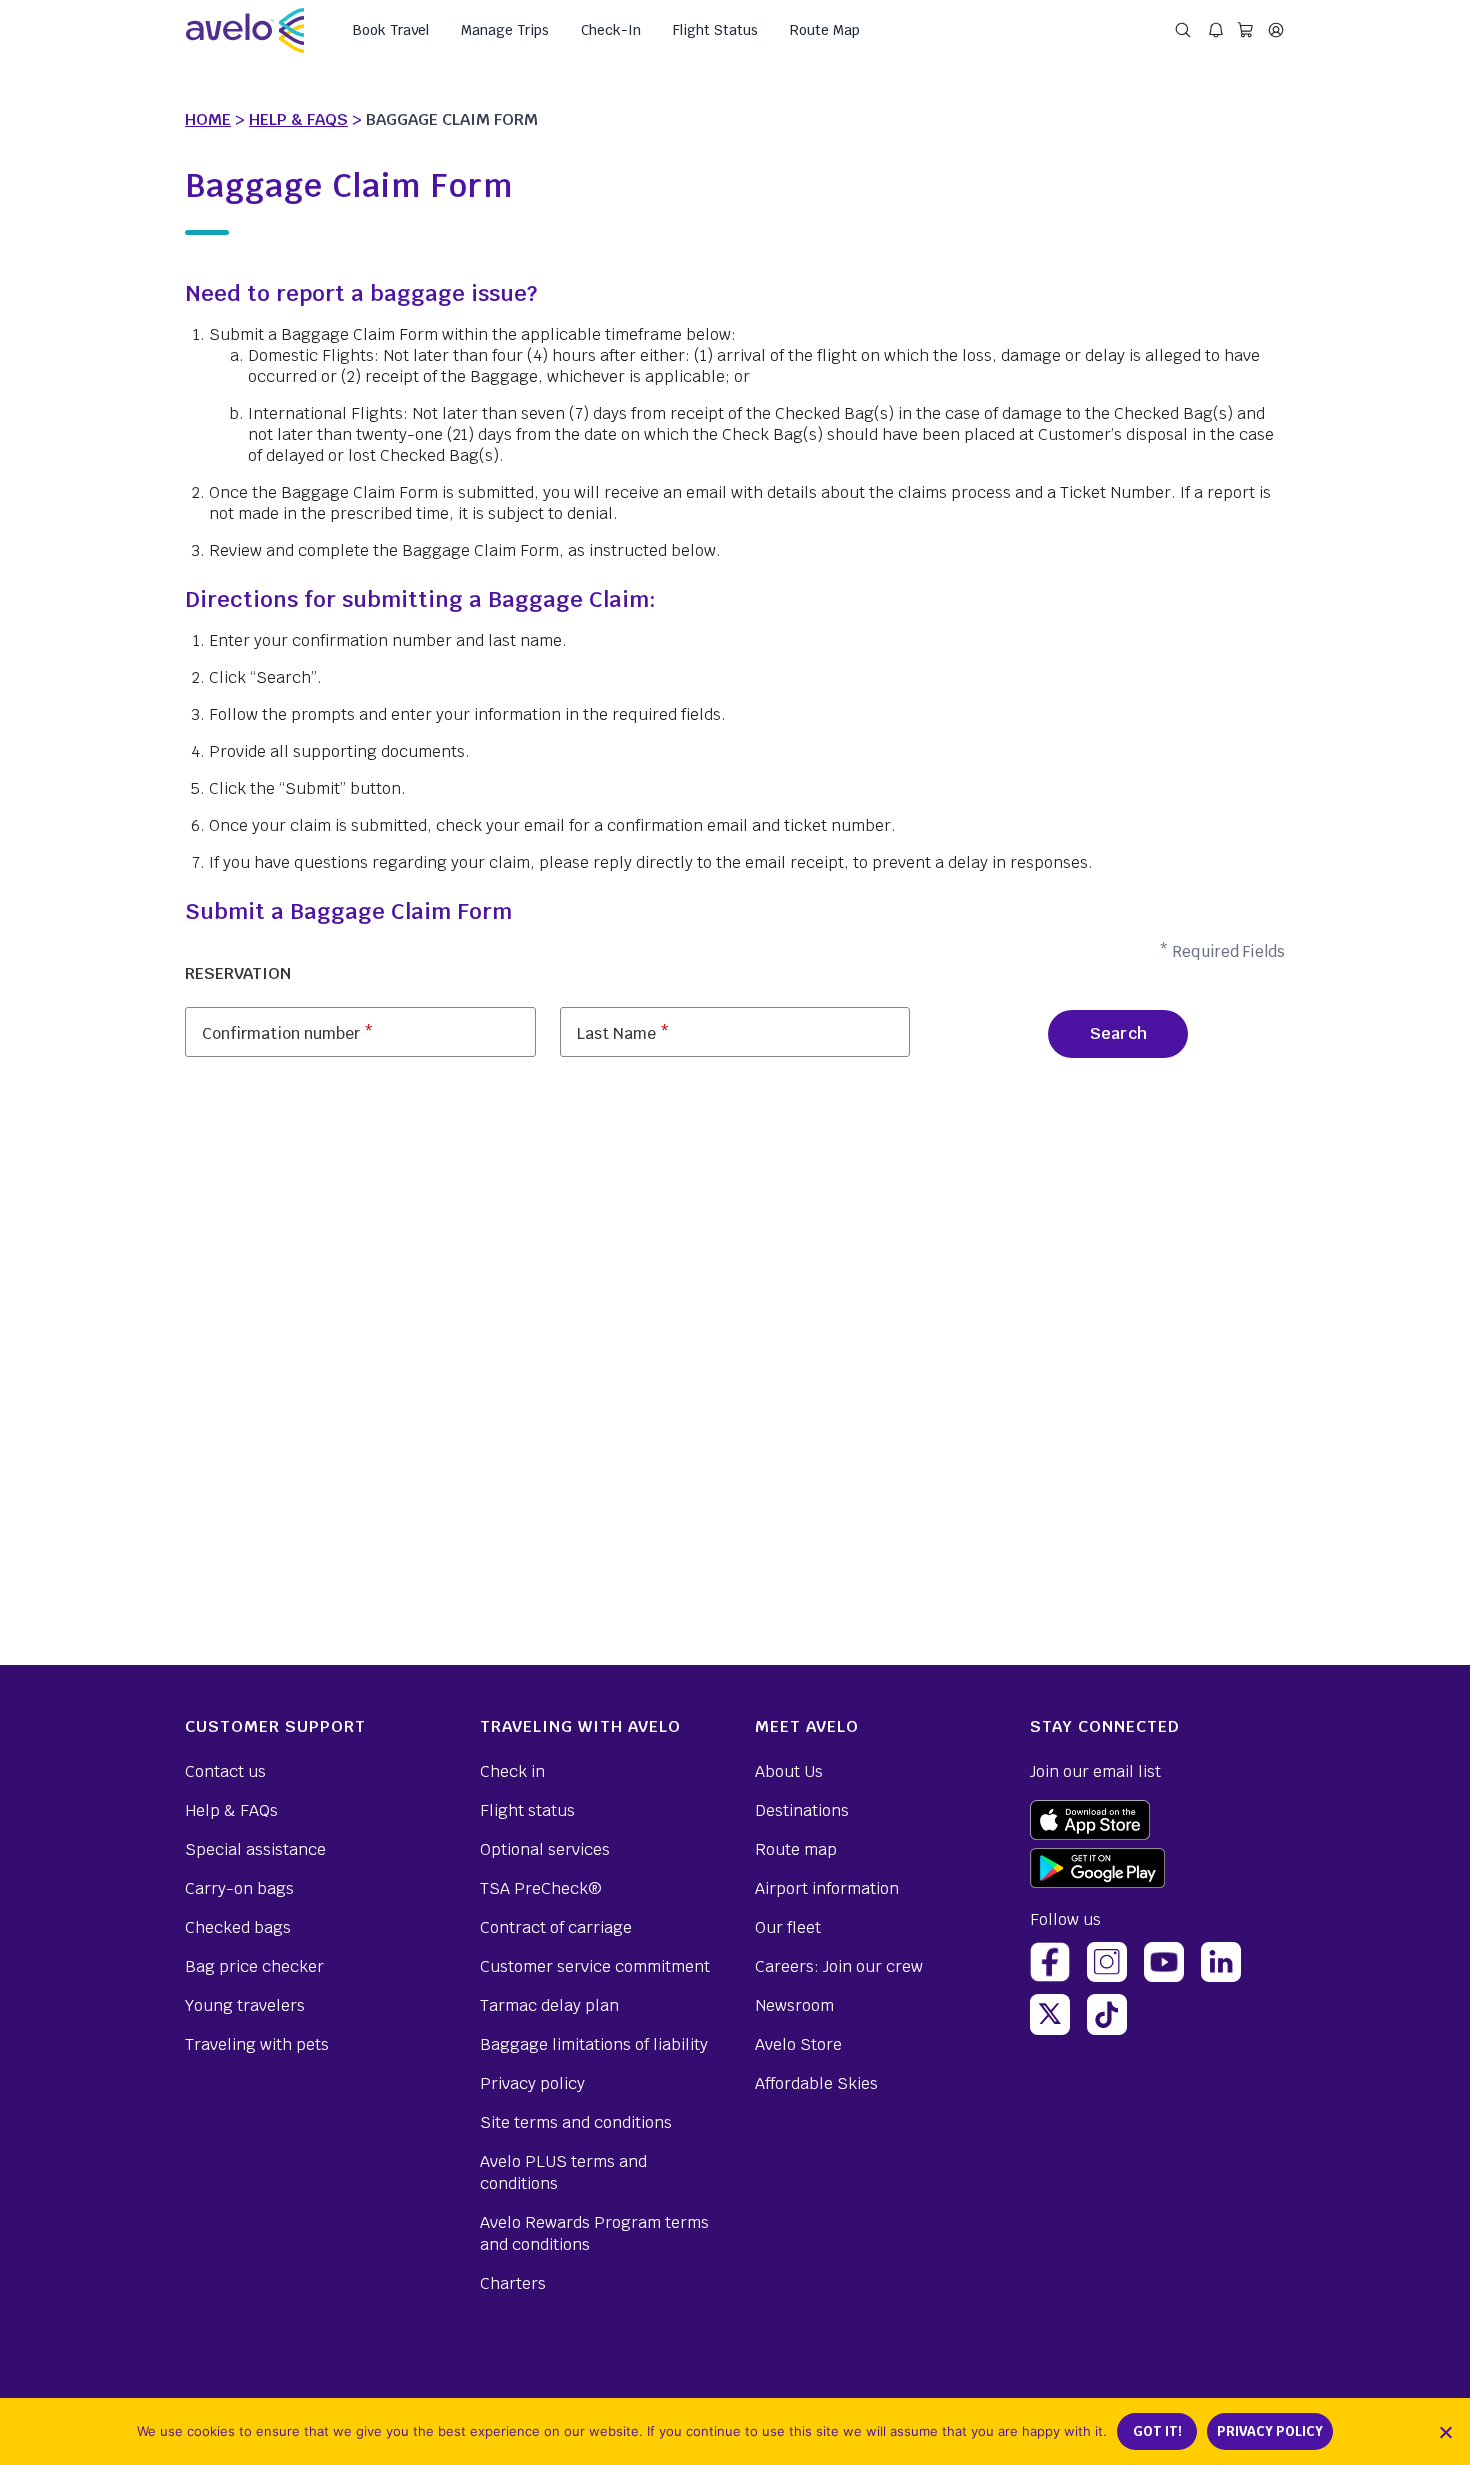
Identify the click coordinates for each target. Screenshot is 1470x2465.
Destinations (802, 1810)
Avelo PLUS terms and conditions (563, 2172)
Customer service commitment (595, 1966)
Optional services (545, 1849)
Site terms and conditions (576, 2122)
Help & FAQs (298, 119)
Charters (513, 2283)
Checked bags (238, 1927)
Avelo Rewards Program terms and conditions (594, 2233)
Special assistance (255, 1849)
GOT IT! (1157, 2431)
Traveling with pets (257, 2044)
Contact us (225, 1771)
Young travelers (245, 2005)
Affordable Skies (816, 2083)
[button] (1445, 2432)
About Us (789, 1771)
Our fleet (788, 1927)
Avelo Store (798, 2044)
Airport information (827, 1888)
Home (208, 119)
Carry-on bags (239, 1888)
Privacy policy (532, 2083)
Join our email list (1095, 1771)
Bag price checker (254, 1966)
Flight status (527, 1810)
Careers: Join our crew (839, 1966)
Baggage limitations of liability (594, 2044)
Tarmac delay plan (549, 2005)
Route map (796, 1849)
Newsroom (794, 2005)
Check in (512, 1771)
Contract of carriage (556, 1927)
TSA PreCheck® (540, 1888)
